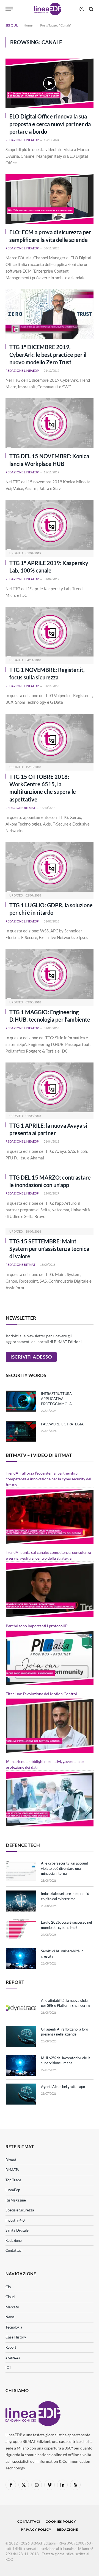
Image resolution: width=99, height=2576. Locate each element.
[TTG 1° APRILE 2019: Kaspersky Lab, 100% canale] (50, 525)
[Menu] (9, 9)
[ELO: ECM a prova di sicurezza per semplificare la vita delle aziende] (50, 199)
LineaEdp (13, 2190)
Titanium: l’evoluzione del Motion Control (41, 1694)
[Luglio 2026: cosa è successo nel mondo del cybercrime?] (21, 1930)
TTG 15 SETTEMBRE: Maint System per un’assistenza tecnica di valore (49, 1249)
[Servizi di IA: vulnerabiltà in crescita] (21, 1958)
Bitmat (11, 2160)
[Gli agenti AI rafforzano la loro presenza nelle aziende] (21, 2037)
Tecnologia (14, 2327)
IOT (8, 2367)
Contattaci (14, 2250)
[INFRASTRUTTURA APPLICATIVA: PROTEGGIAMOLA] (21, 1401)
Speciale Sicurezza (20, 2210)
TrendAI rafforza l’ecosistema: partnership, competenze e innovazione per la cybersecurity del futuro (49, 1479)
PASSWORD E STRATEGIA (62, 1424)
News (10, 2317)
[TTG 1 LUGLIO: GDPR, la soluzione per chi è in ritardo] (50, 867)
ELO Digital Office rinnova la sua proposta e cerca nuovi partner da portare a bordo (50, 124)
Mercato (12, 2307)
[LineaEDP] (47, 9)
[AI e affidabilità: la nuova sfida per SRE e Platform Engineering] (21, 2008)
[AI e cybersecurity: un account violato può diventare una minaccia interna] (21, 1871)
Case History (16, 2337)
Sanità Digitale (17, 2230)
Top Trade (13, 2180)
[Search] (91, 9)
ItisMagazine (16, 2200)
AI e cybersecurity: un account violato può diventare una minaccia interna (65, 1868)
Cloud (10, 2297)
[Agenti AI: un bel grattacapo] (21, 2094)
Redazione (14, 2240)
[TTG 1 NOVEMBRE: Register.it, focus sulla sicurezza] (50, 632)
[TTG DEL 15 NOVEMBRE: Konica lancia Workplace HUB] (50, 423)
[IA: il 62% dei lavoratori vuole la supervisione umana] (21, 2065)
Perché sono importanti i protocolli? (37, 1626)
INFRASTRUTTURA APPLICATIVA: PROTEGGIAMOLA (56, 1399)
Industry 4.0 (15, 2220)
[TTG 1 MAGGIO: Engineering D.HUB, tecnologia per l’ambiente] (50, 974)
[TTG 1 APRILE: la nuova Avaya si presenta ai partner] (50, 1087)
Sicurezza (13, 2357)
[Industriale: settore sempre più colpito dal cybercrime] (21, 1901)
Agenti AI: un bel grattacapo (63, 2087)
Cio (8, 2287)
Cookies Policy (61, 2521)
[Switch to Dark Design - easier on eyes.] (82, 9)
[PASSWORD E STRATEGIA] (21, 1431)
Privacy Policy (36, 2529)
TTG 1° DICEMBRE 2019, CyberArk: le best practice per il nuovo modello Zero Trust (48, 354)
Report (11, 2347)
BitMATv (12, 2170)
